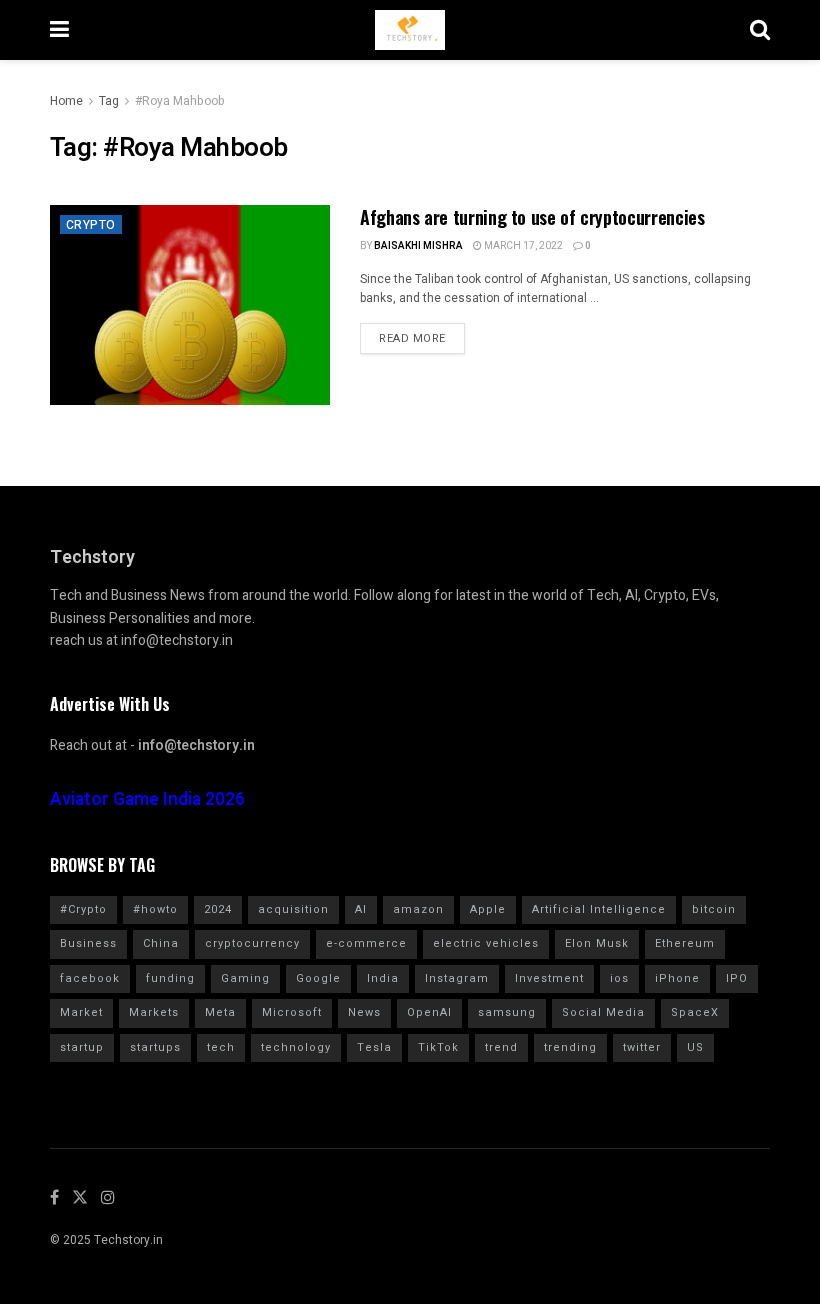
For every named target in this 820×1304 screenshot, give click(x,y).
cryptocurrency (252, 943)
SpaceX (695, 1012)
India (383, 978)
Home (66, 101)
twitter (642, 1047)
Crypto (91, 225)
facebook (90, 978)
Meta (220, 1012)
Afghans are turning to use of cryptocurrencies (532, 217)
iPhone (677, 978)
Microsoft (292, 1012)
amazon (418, 909)
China (161, 943)
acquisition (293, 909)
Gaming (245, 978)
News (364, 1012)
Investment (549, 978)
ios (619, 978)
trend (501, 1047)
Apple (488, 909)
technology (296, 1047)
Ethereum (685, 943)
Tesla (374, 1047)
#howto (155, 909)
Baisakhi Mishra (418, 246)
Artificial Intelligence (599, 909)
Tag (109, 101)
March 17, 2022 (522, 246)
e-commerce (366, 943)
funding (170, 978)
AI (361, 909)
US (695, 1047)
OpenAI (429, 1012)
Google (318, 978)
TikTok (438, 1047)
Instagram (457, 978)
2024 (218, 909)
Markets (154, 1012)
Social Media (603, 1012)
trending (570, 1047)
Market (81, 1012)
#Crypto (83, 909)
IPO (737, 978)
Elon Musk (597, 943)
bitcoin (714, 909)
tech (221, 1047)
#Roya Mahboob (180, 101)
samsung (507, 1012)
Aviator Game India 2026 (147, 799)
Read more (412, 338)
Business (88, 943)
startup (82, 1047)
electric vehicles (486, 943)
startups (155, 1047)
